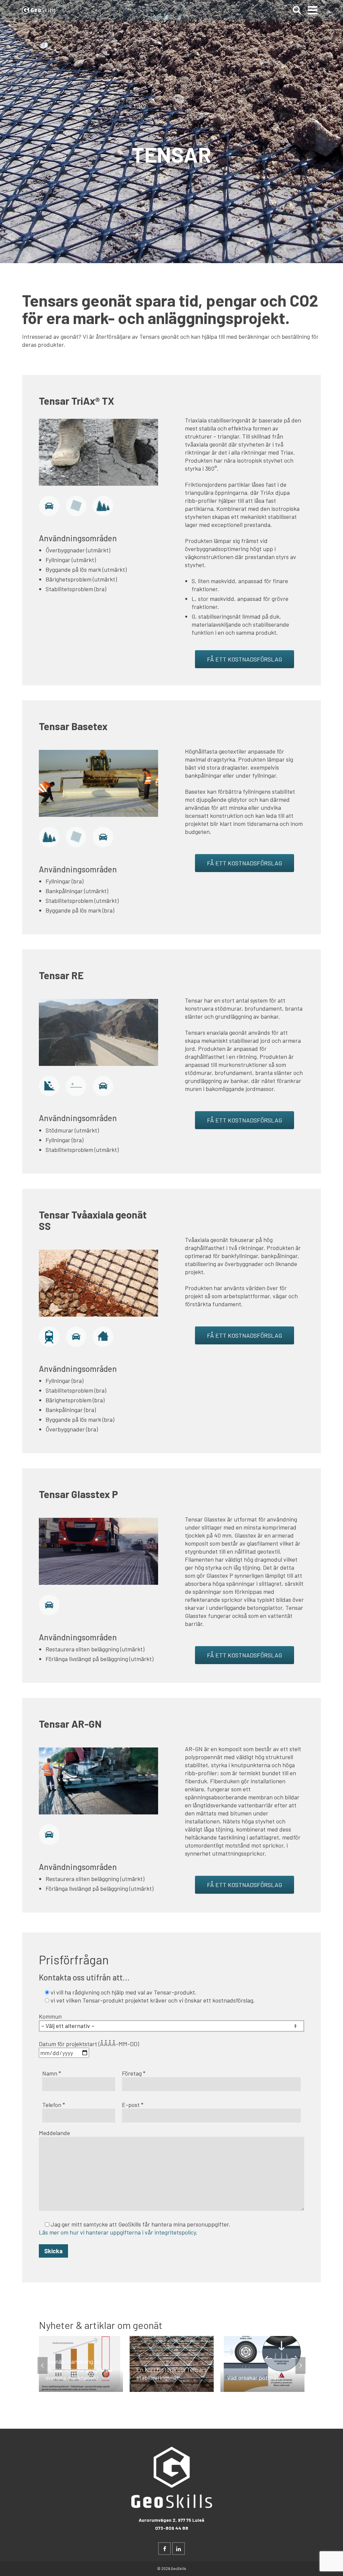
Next (300, 2365)
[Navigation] (313, 10)
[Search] (297, 10)
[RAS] (49, 1085)
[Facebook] (164, 2549)
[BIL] (103, 1085)
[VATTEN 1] (76, 1085)
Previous (43, 2365)
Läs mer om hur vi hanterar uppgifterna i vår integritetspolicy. (118, 2232)
